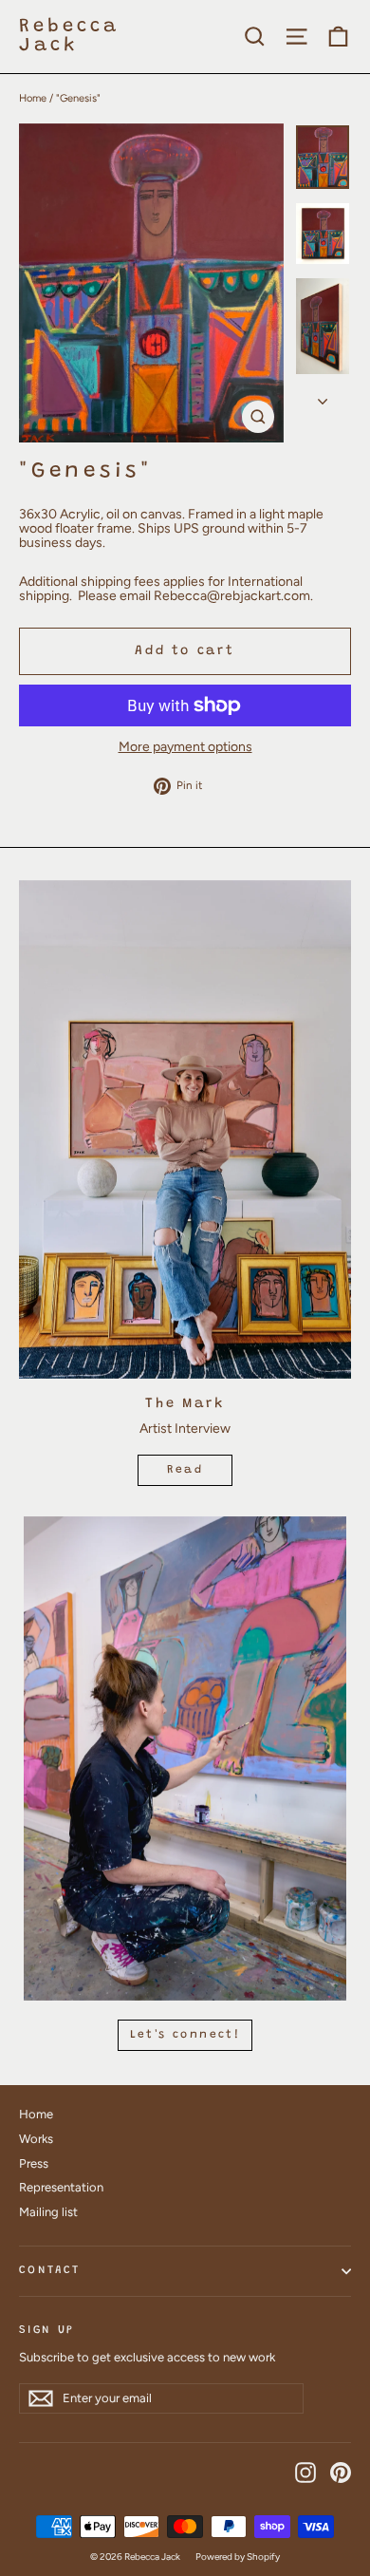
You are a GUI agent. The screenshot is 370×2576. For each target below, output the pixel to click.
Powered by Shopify (238, 2557)
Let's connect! (185, 2035)
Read (185, 1470)
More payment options (185, 747)
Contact (49, 2270)
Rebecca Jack (69, 36)
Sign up (46, 2330)
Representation (61, 2187)
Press (34, 2163)
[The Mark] (185, 1129)
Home (33, 98)
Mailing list (48, 2212)
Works (36, 2139)
